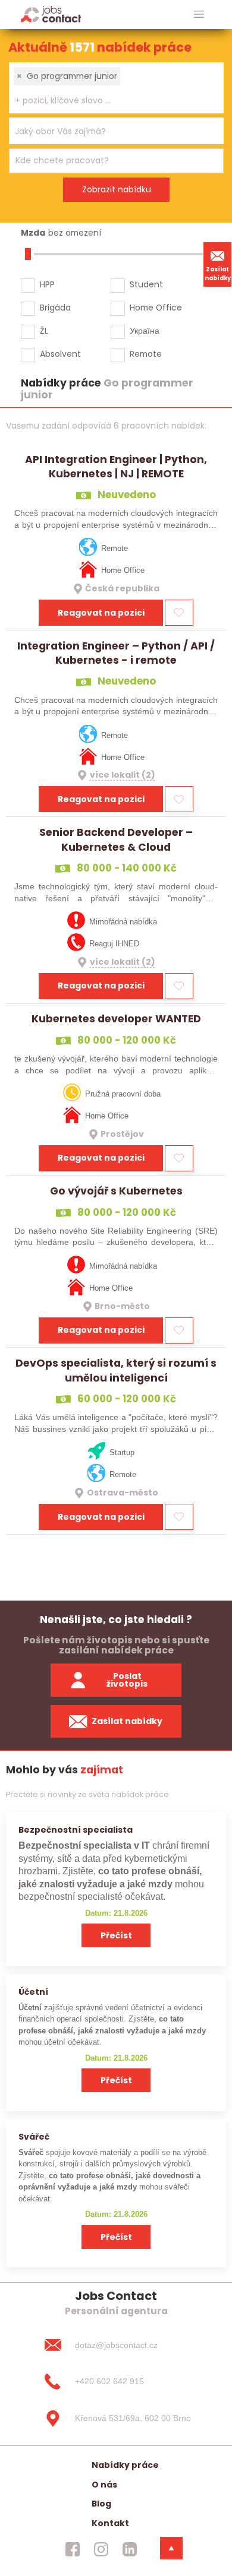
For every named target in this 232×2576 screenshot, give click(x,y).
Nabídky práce (125, 2465)
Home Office (156, 308)
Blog (101, 2504)
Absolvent (60, 354)
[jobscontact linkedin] (130, 2549)
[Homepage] (51, 14)
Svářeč (34, 2137)
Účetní (33, 1992)
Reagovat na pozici (101, 613)
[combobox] (116, 88)
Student (146, 284)
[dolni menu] (171, 2548)
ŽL (44, 331)
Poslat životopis (127, 1680)
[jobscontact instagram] (101, 2549)
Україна (145, 331)
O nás (104, 2485)
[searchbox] (109, 101)
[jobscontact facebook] (73, 2549)
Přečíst (116, 1935)
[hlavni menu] (199, 15)
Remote (146, 354)
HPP (47, 284)
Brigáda (55, 308)
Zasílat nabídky (218, 274)
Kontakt (110, 2523)
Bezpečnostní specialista (76, 1830)
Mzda (33, 233)
